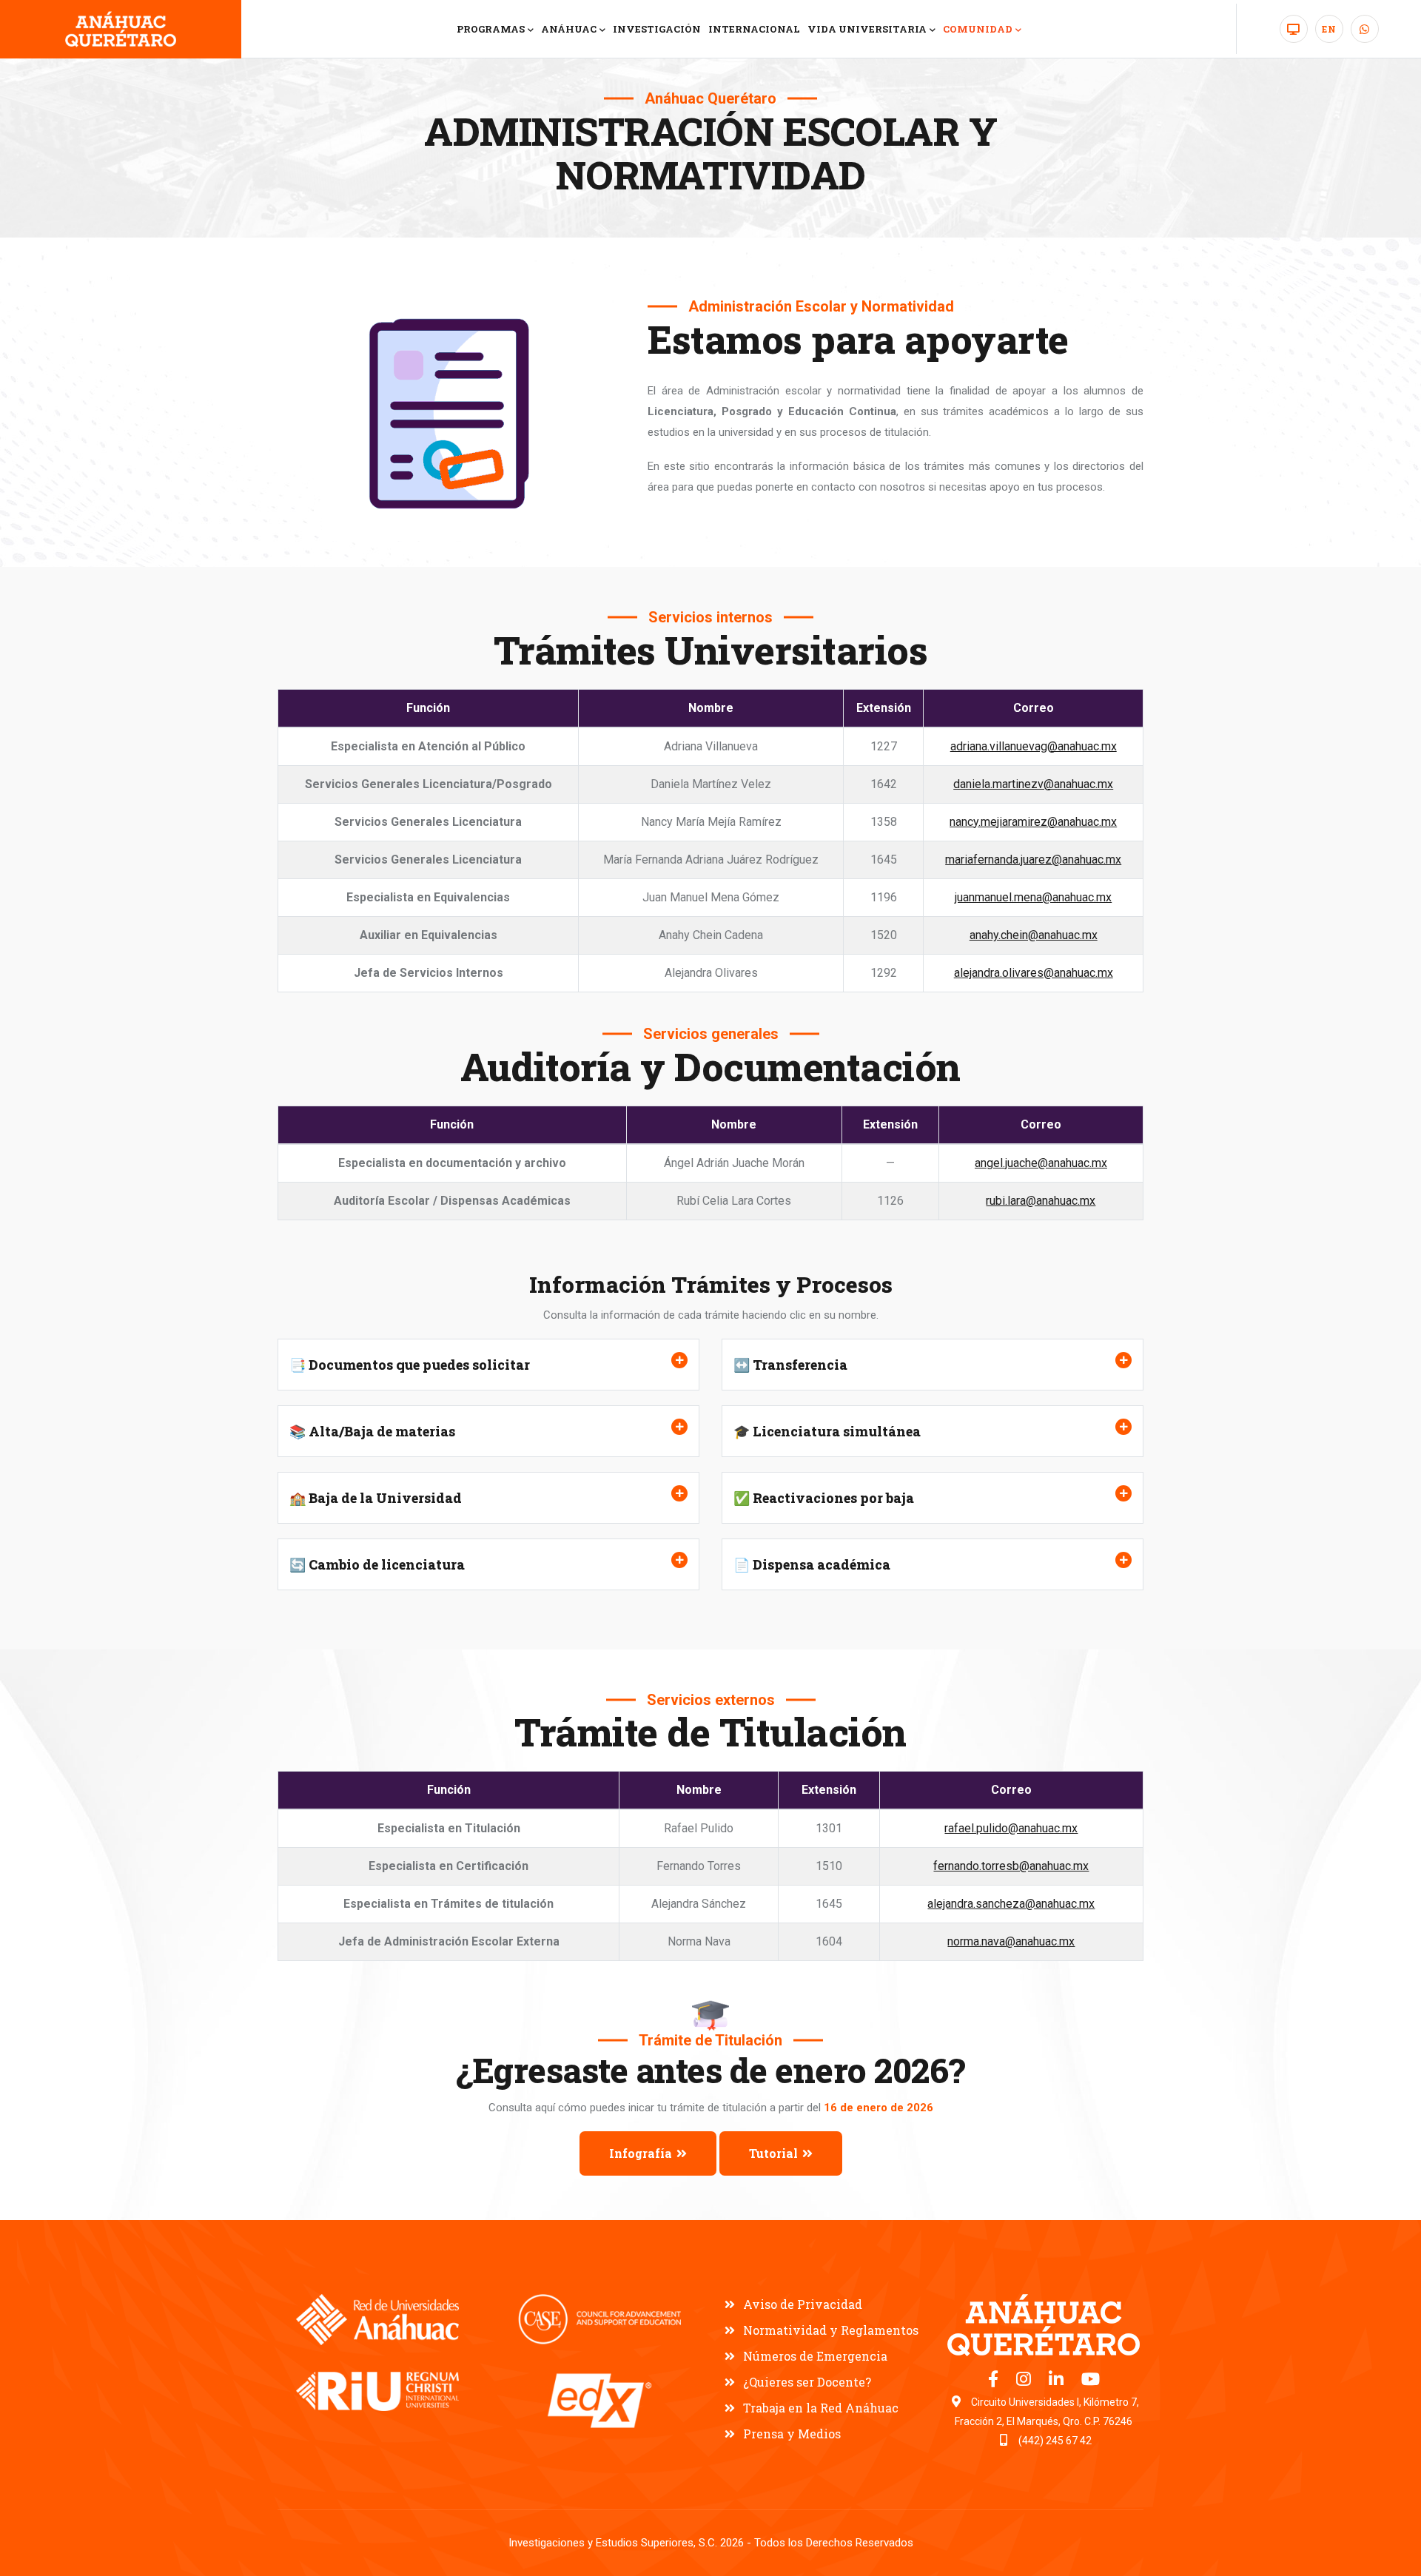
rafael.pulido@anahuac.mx (1011, 1828)
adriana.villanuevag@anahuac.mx (1034, 746)
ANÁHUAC (569, 29)
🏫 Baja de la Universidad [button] (376, 1498)
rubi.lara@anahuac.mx (1041, 1201)
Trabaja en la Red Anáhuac (821, 2408)
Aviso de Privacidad (803, 2304)
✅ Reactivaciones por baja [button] (824, 1498)
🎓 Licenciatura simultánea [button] (827, 1431)
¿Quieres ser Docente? (807, 2382)
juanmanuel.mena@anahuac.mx (1033, 897)
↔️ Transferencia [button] (790, 1365)
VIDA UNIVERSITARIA (867, 29)
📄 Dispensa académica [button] (812, 1564)
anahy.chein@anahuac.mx (1034, 935)
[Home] (121, 29)
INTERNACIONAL (754, 29)
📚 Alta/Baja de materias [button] (372, 1431)
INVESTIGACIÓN (657, 29)
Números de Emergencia (815, 2356)
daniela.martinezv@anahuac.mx (1033, 784)
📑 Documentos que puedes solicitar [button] (410, 1365)
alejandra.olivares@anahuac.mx (1034, 973)
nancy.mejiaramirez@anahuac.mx (1033, 822)
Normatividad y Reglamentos (831, 2330)
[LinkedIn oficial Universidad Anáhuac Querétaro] (1058, 2381)
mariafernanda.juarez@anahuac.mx (1033, 860)
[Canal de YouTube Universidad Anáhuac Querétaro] (1091, 2381)
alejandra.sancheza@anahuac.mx (1011, 1904)
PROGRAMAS (491, 29)
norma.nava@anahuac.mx (1011, 1941)
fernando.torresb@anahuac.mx (1011, 1866)
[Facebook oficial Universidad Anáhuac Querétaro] (995, 2381)
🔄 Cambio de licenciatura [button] (377, 1564)
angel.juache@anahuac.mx (1041, 1163)
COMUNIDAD (978, 29)
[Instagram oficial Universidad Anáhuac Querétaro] (1025, 2381)
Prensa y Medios (792, 2434)
